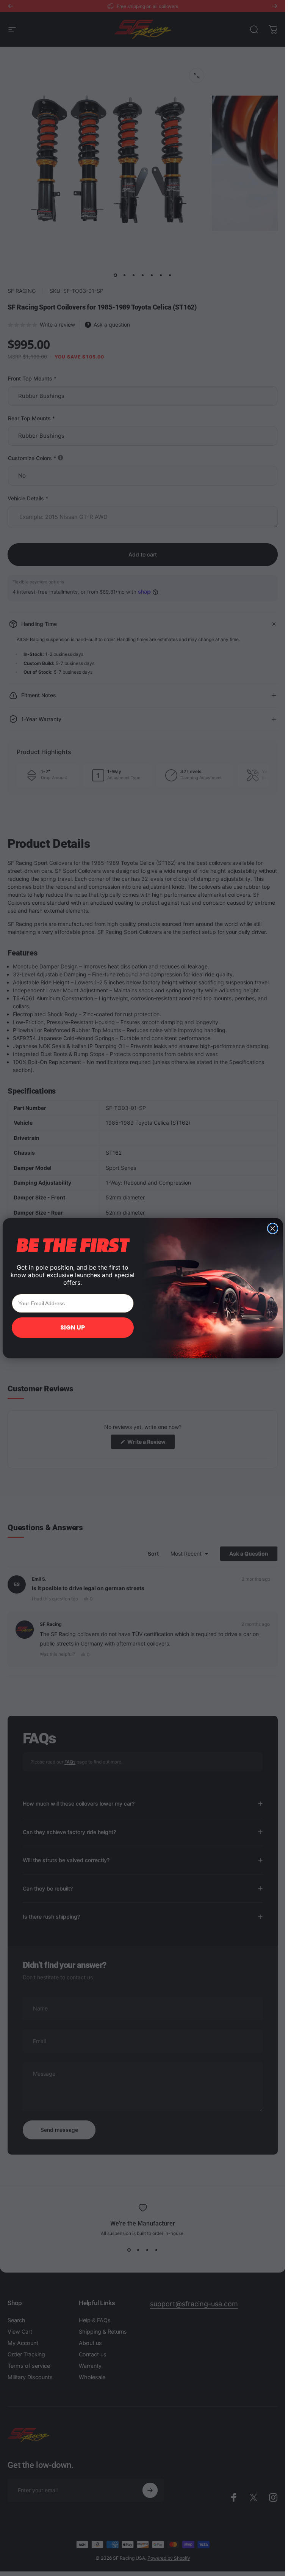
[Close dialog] (273, 1228)
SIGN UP (73, 1327)
